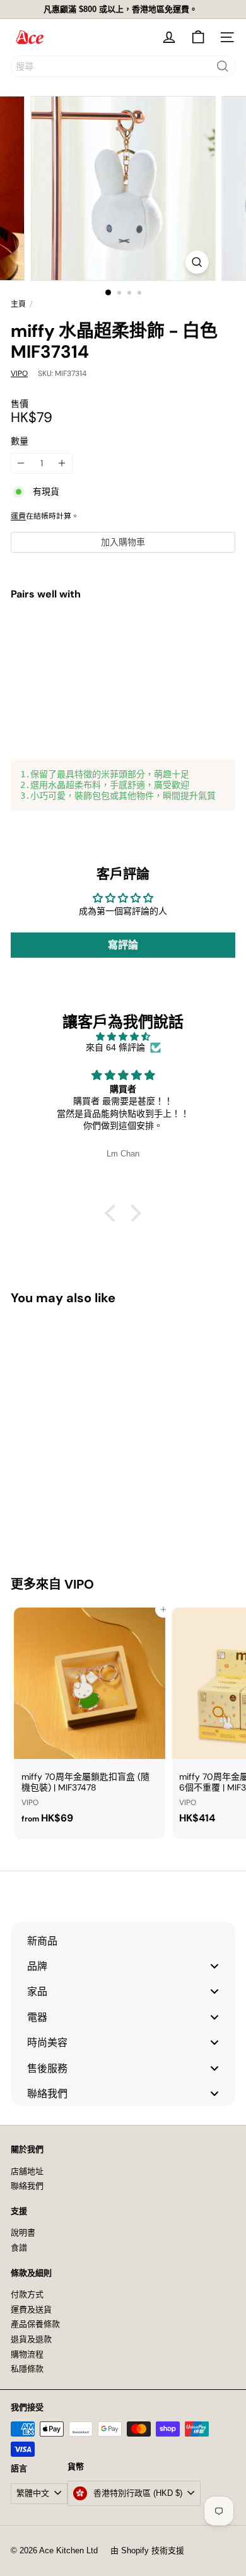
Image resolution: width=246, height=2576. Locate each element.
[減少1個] (21, 463)
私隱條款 (27, 2369)
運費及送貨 (31, 2309)
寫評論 (123, 945)
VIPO (79, 1584)
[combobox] (123, 66)
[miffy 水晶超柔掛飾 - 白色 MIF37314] (123, 654)
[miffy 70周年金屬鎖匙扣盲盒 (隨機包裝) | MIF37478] (90, 1720)
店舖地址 (27, 2171)
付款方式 (27, 2294)
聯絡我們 (27, 2186)
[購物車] (198, 37)
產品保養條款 (35, 2324)
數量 (20, 441)
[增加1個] (62, 463)
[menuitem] (123, 1941)
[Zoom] (196, 262)
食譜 (19, 2248)
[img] (123, 1037)
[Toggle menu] (214, 1966)
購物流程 (27, 2354)
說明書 (23, 2232)
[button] (114, 1213)
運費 (18, 516)
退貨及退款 (31, 2339)
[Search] (223, 66)
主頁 (18, 304)
